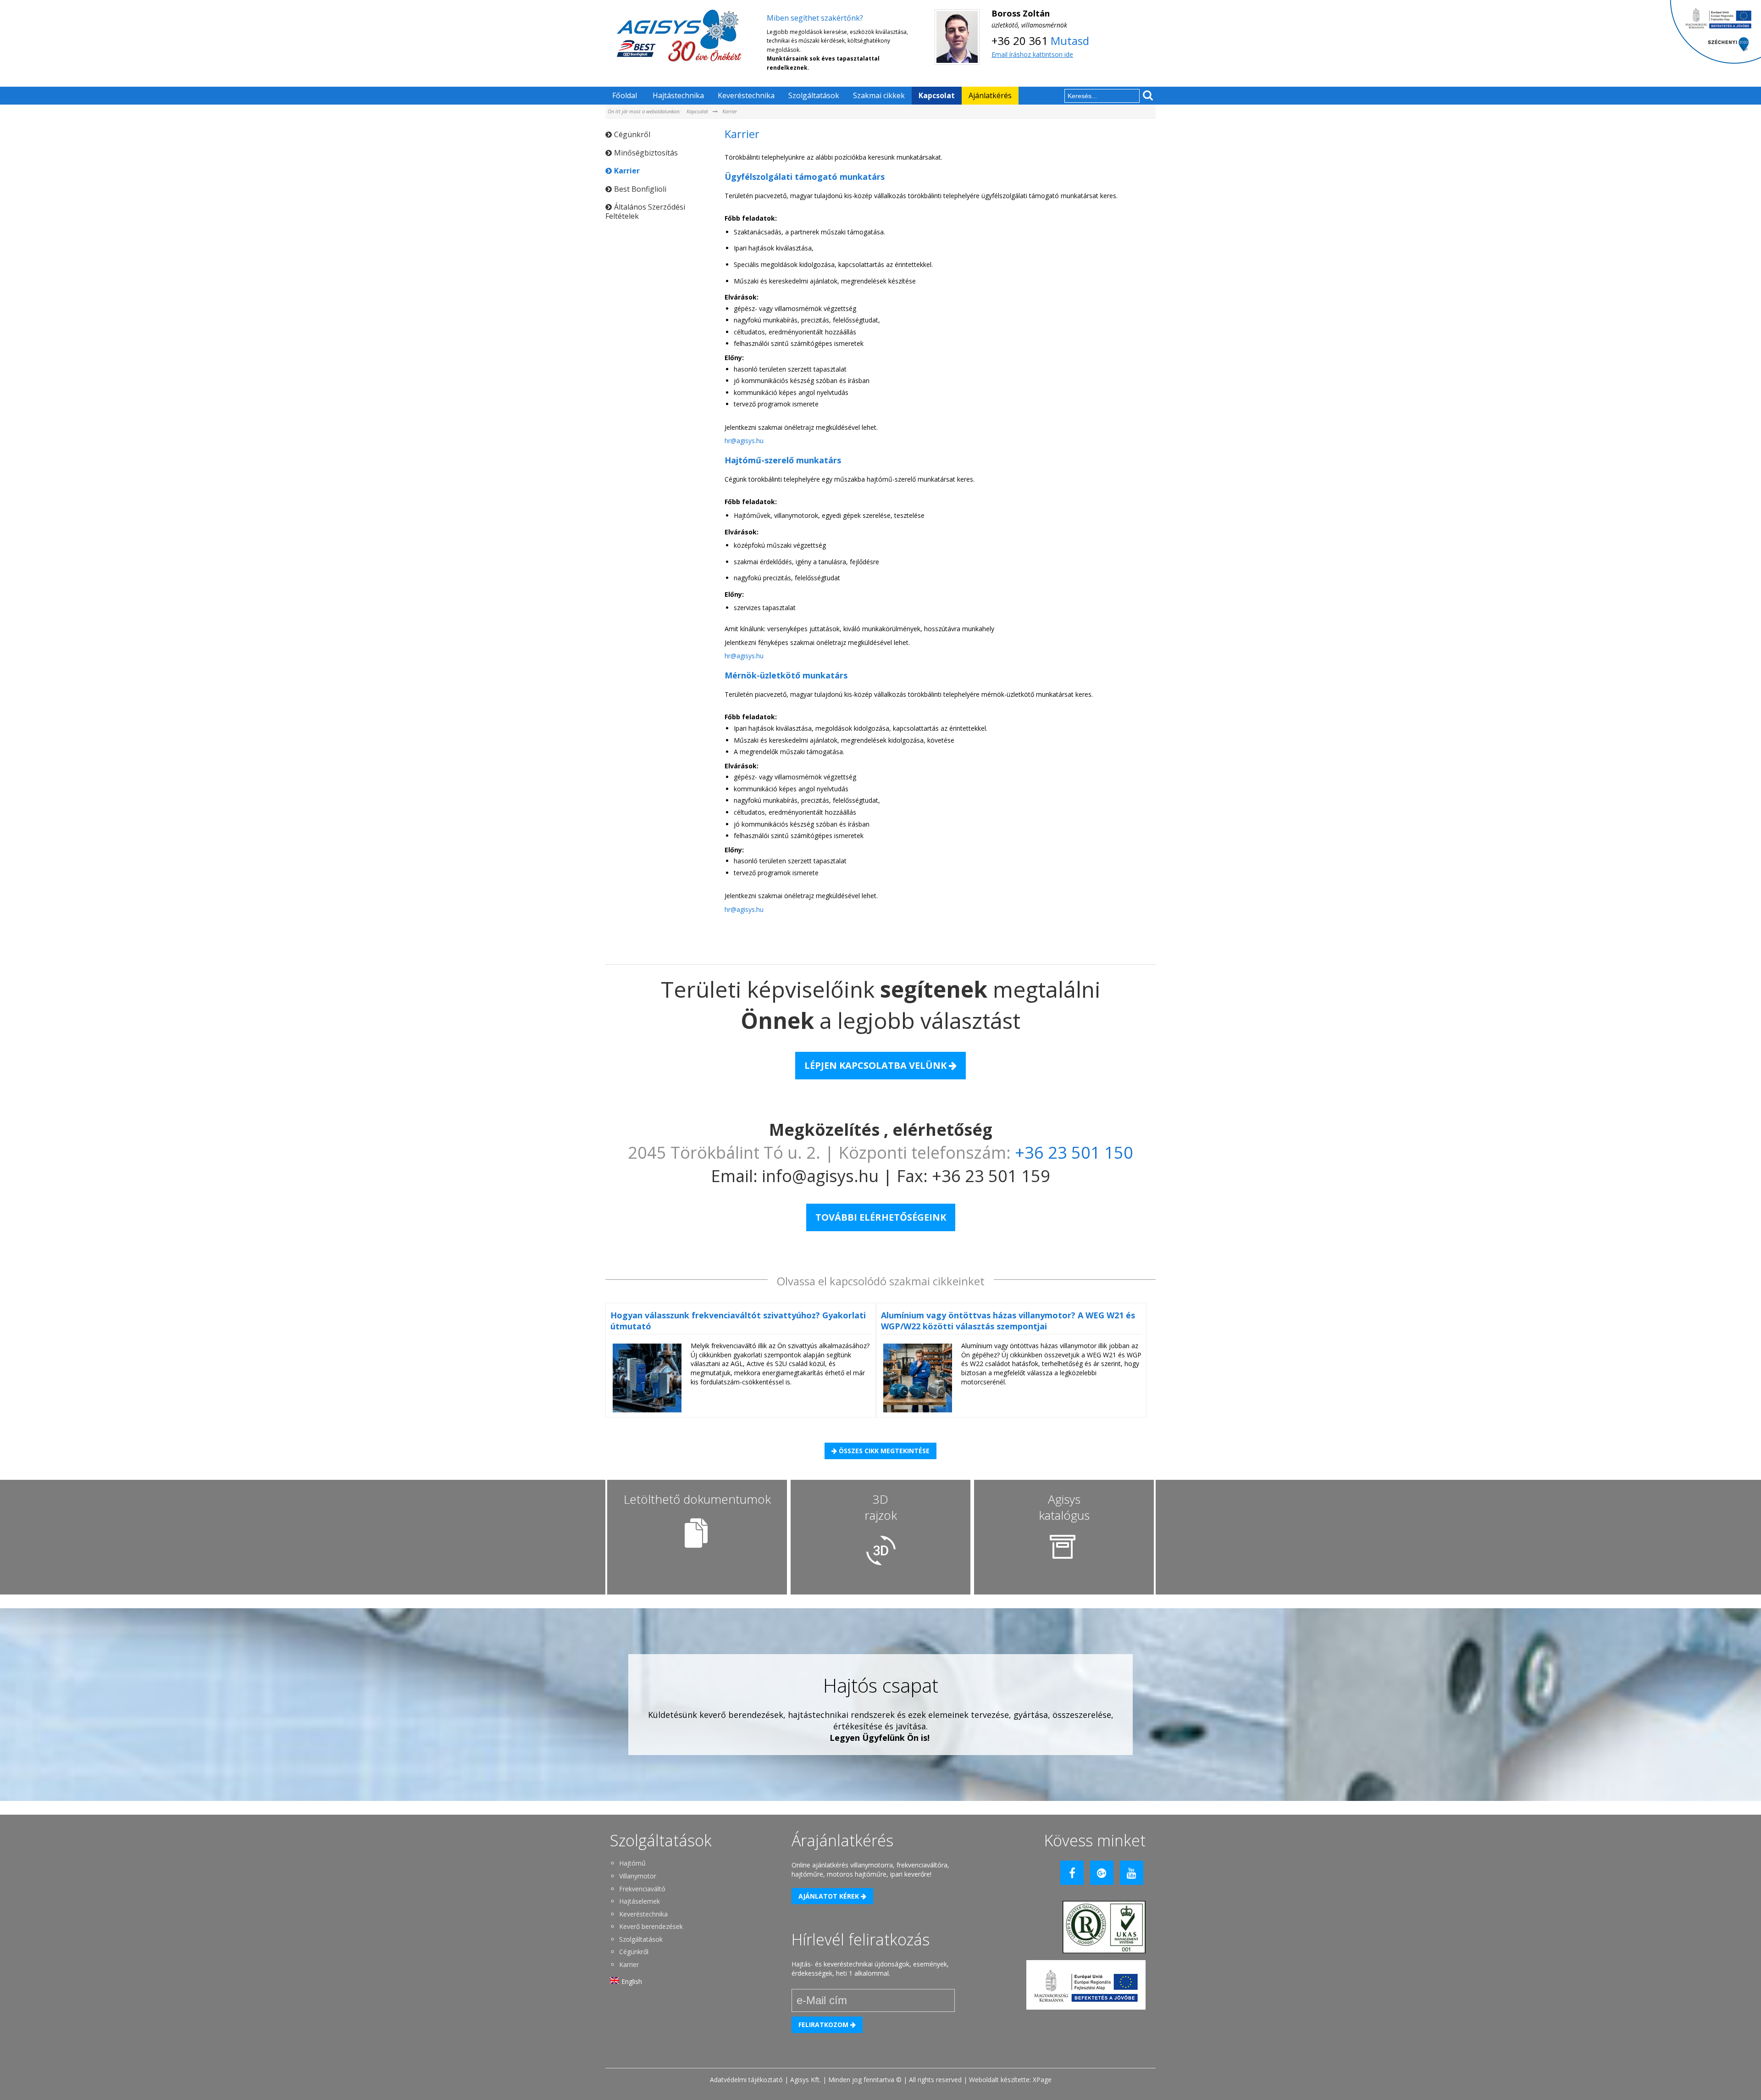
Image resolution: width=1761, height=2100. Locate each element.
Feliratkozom (824, 2025)
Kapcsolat (937, 95)
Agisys (1064, 1507)
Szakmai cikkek (879, 95)
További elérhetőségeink (881, 1217)
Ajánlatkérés (990, 95)
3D (881, 1507)
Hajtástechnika (678, 95)
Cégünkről (632, 134)
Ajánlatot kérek (830, 1896)
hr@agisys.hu (744, 441)
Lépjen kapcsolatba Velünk (877, 1065)
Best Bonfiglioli (640, 189)
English (632, 1981)
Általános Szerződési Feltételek (645, 211)
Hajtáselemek (640, 1901)
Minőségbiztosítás (646, 153)
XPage (1042, 2080)
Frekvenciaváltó (642, 1889)
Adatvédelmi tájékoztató (746, 2080)
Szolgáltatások (814, 95)
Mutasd (1070, 41)
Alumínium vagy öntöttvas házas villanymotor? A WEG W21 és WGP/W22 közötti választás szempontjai (1008, 1321)
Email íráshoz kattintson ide (1032, 54)
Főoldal (625, 95)
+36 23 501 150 (1074, 1153)
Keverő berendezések (651, 1926)
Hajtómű (632, 1863)
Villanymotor (638, 1876)
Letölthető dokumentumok (697, 1499)
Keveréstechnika (746, 95)
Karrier (730, 111)
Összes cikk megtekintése (883, 1451)
